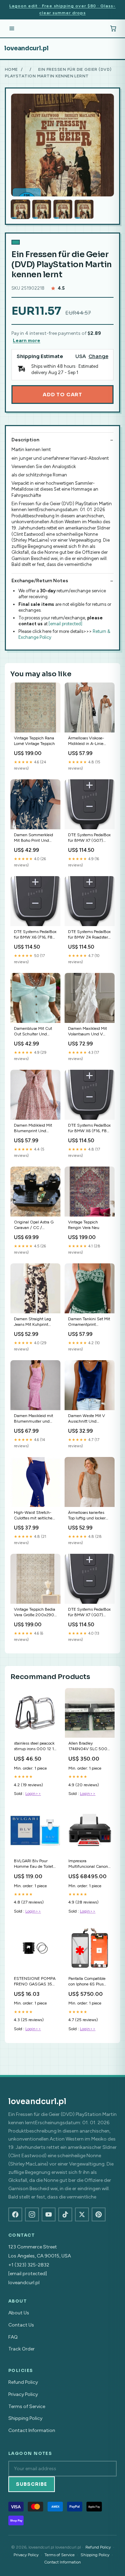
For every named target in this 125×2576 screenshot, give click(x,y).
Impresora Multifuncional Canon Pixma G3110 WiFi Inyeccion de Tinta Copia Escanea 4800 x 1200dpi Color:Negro (90, 1864)
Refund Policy (23, 2382)
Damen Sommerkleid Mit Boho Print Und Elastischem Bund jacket (34, 838)
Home (11, 69)
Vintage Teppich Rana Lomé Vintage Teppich (34, 741)
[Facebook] (15, 2214)
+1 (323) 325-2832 (29, 2265)
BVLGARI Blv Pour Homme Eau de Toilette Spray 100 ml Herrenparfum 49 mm (35, 1864)
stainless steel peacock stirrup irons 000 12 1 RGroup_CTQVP (34, 1747)
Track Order (22, 2349)
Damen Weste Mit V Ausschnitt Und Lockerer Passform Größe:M (86, 1419)
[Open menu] (12, 28)
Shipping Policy (25, 2418)
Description (25, 440)
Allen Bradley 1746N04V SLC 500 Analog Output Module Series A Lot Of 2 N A (89, 1747)
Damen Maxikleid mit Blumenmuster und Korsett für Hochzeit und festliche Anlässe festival (34, 1419)
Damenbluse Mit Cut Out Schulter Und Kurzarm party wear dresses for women (33, 1032)
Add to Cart (62, 395)
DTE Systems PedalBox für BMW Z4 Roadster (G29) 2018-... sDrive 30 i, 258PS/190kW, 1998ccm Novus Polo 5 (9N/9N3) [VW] (89, 935)
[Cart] (113, 28)
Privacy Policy (23, 2394)
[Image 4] (84, 209)
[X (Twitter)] (82, 2214)
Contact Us (21, 2325)
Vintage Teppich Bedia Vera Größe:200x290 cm (35, 1613)
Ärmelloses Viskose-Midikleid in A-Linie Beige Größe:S (86, 741)
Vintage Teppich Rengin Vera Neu (84, 1225)
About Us (19, 2313)
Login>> (33, 1794)
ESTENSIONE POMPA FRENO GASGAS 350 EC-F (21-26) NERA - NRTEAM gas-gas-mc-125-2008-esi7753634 (35, 1982)
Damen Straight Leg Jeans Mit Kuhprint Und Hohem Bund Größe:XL (32, 1322)
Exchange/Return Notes (40, 581)
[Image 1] (20, 209)
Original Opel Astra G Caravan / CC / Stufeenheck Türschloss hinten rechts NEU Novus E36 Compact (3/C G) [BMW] (35, 1225)
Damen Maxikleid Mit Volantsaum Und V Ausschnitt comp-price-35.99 (87, 1032)
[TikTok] (65, 2214)
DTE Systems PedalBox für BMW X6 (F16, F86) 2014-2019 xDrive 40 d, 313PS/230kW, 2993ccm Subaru (89, 1129)
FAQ (13, 2337)
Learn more (27, 341)
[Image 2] (42, 209)
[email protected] (65, 624)
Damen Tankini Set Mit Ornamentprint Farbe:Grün (89, 1322)
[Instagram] (32, 2214)
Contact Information (32, 2430)
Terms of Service (27, 2406)
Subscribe (32, 2484)
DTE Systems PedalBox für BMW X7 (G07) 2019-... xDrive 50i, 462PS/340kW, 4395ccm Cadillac (89, 1613)
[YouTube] (49, 2214)
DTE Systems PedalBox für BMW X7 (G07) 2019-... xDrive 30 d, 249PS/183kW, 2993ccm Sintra (89, 838)
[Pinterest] (99, 2214)
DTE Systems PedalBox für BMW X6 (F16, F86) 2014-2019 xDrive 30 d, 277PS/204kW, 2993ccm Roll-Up (35, 935)
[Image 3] (63, 209)
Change (98, 357)
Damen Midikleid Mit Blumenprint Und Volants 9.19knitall (33, 1129)
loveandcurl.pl (26, 48)
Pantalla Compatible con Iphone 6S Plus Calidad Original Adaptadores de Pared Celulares (88, 1982)
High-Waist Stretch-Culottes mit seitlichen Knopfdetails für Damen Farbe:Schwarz (35, 1516)
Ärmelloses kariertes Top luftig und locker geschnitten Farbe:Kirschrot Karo (87, 1516)
